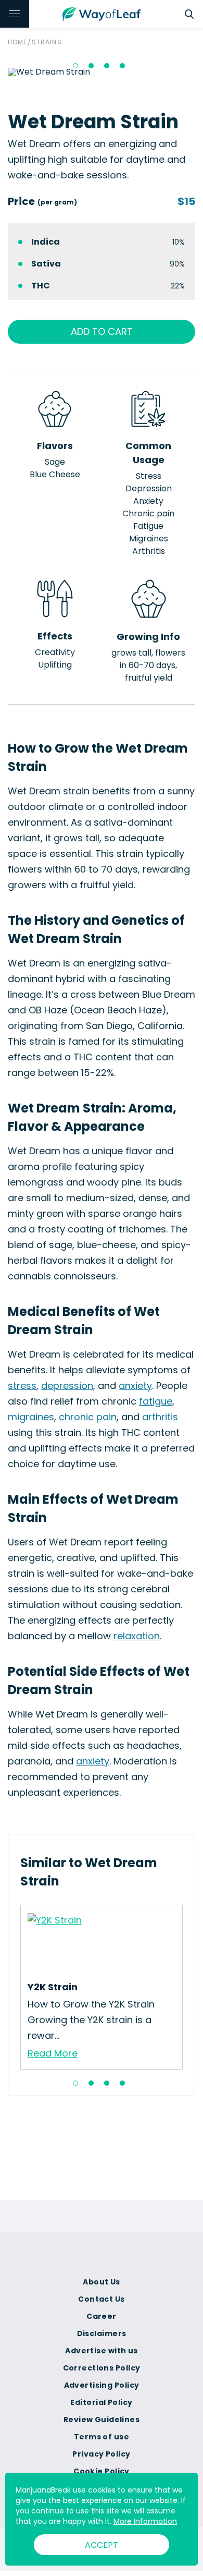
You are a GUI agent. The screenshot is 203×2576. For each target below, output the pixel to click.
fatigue (156, 1401)
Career (102, 2316)
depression (67, 1386)
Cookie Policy (102, 2471)
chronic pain (88, 1417)
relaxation (137, 1636)
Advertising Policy (102, 2385)
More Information (145, 2521)
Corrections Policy (102, 2368)
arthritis (160, 1417)
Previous (12, 1987)
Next (191, 1987)
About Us (102, 2282)
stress (22, 1386)
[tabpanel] (102, 1987)
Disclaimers (102, 2333)
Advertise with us (101, 2351)
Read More (53, 2053)
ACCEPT (102, 2545)
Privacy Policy (101, 2454)
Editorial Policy (101, 2402)
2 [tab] (91, 66)
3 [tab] (107, 66)
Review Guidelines (102, 2420)
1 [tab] (75, 66)
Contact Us (101, 2299)
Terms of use (102, 2437)
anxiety (135, 1386)
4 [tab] (122, 66)
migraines (31, 1417)
